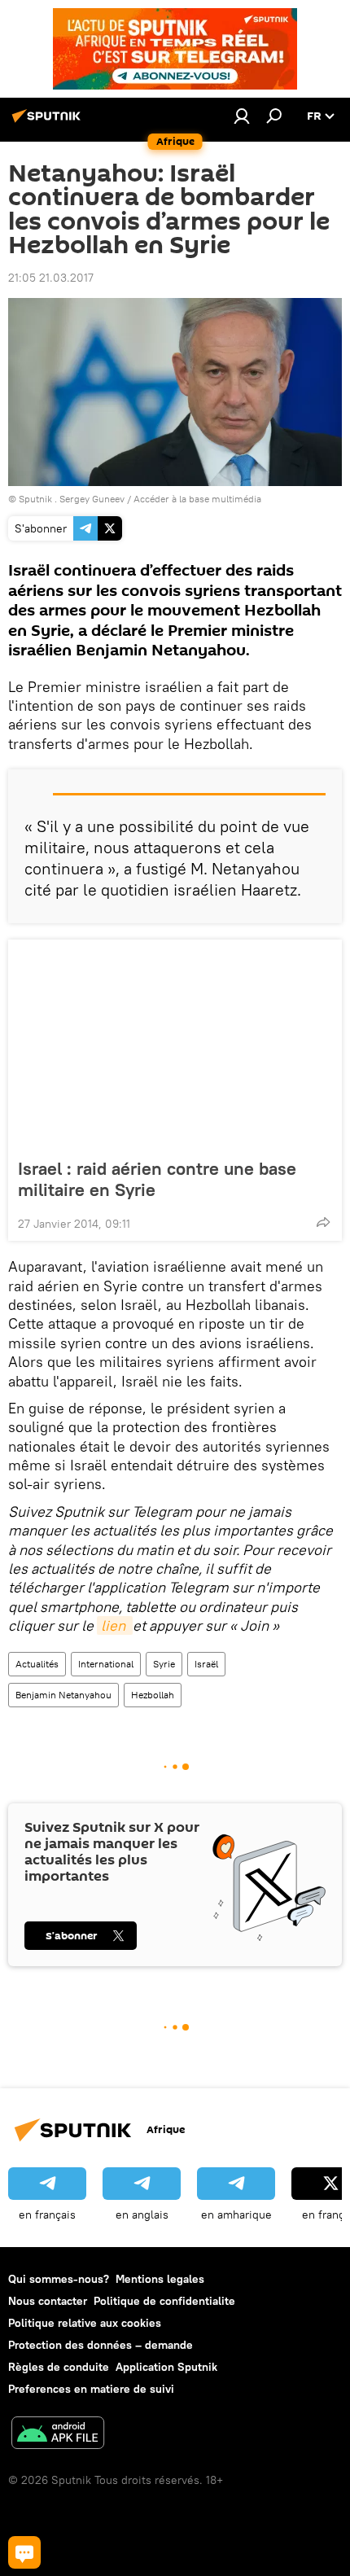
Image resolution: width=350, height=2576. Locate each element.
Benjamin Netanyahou (63, 1695)
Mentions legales (160, 2279)
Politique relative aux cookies (85, 2323)
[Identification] (242, 116)
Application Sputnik (166, 2367)
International (106, 1664)
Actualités (37, 1664)
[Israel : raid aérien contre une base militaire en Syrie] (175, 1044)
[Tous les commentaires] (24, 2552)
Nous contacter (48, 2301)
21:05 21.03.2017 (51, 278)
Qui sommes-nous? (59, 2279)
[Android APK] (58, 2435)
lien (115, 1625)
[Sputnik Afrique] (49, 122)
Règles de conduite (59, 2367)
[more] (323, 1222)
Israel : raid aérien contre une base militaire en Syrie (157, 1179)
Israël (206, 1664)
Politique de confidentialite (164, 2301)
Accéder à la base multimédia (197, 499)
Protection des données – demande (101, 2345)
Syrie (164, 1664)
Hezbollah (153, 1695)
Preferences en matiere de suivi (91, 2389)
